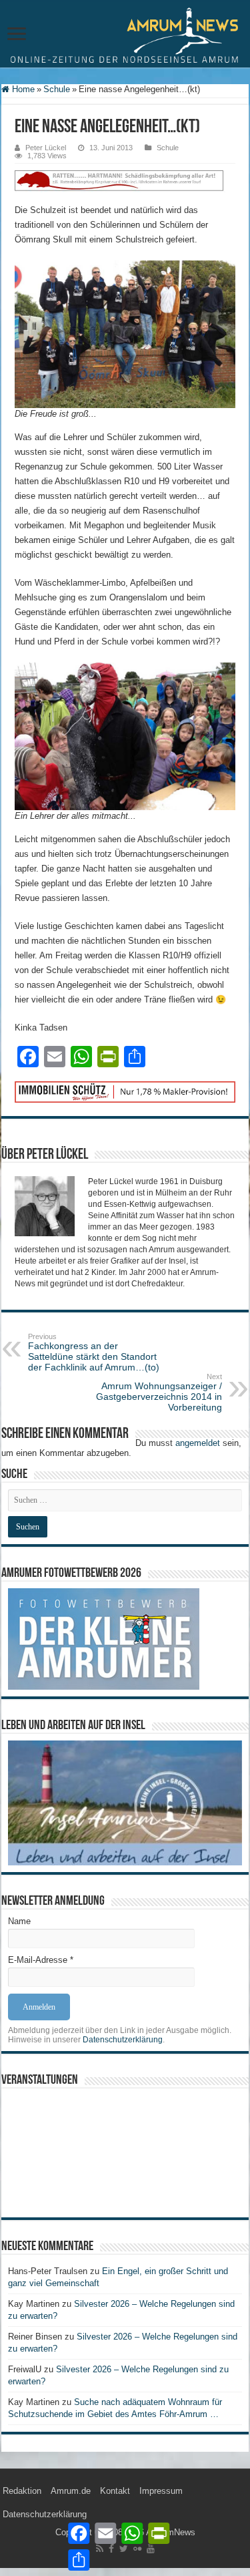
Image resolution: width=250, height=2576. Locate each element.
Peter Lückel (46, 148)
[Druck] (125, 1091)
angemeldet (198, 1443)
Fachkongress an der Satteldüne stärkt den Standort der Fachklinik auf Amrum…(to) (94, 1352)
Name (19, 1921)
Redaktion (22, 2491)
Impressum (161, 2491)
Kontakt (115, 2491)
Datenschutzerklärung (123, 2040)
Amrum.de (71, 2491)
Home (22, 89)
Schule (57, 89)
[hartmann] (125, 186)
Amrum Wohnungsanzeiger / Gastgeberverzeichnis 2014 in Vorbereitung (159, 1393)
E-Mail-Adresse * (41, 1960)
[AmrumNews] (125, 35)
